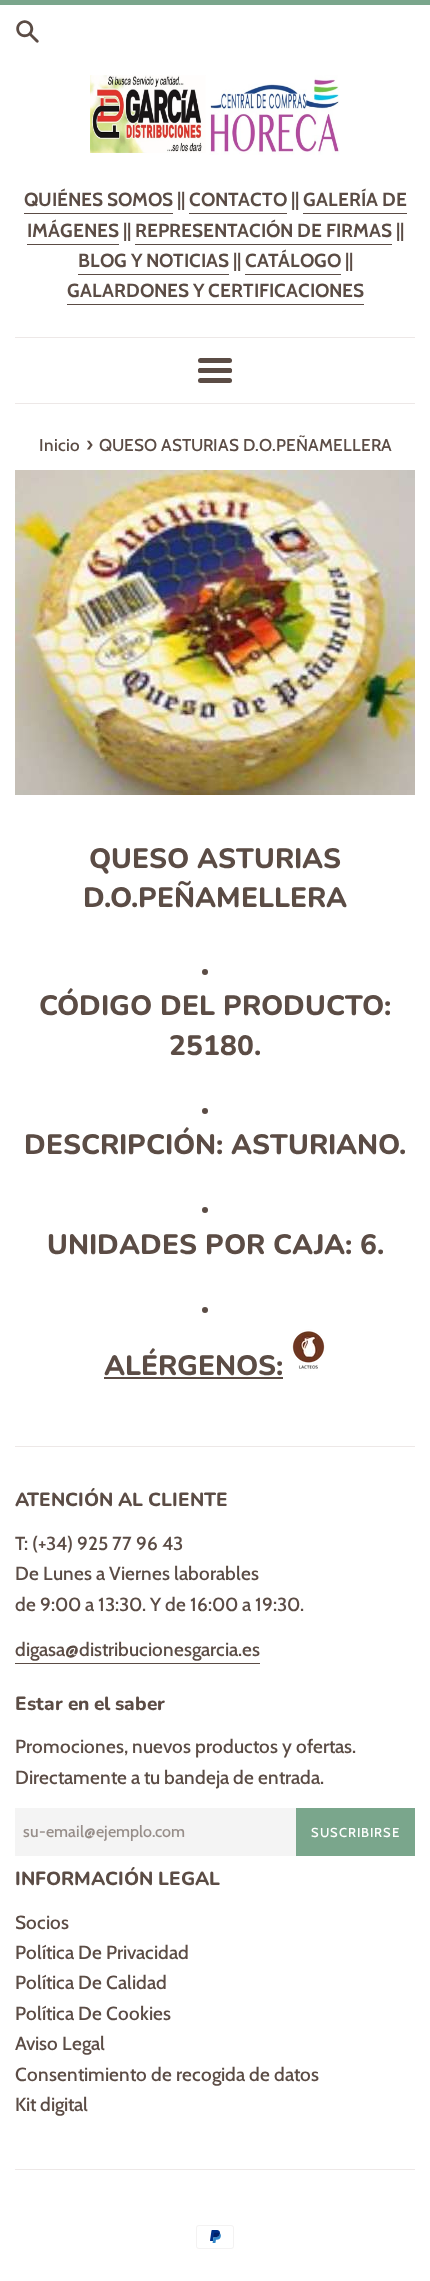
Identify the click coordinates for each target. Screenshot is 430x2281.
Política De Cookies (93, 2013)
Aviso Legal (60, 2043)
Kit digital (51, 2104)
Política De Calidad (91, 1982)
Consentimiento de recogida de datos (167, 2074)
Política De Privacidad (102, 1952)
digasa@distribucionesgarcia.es (137, 1649)
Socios (42, 1922)
